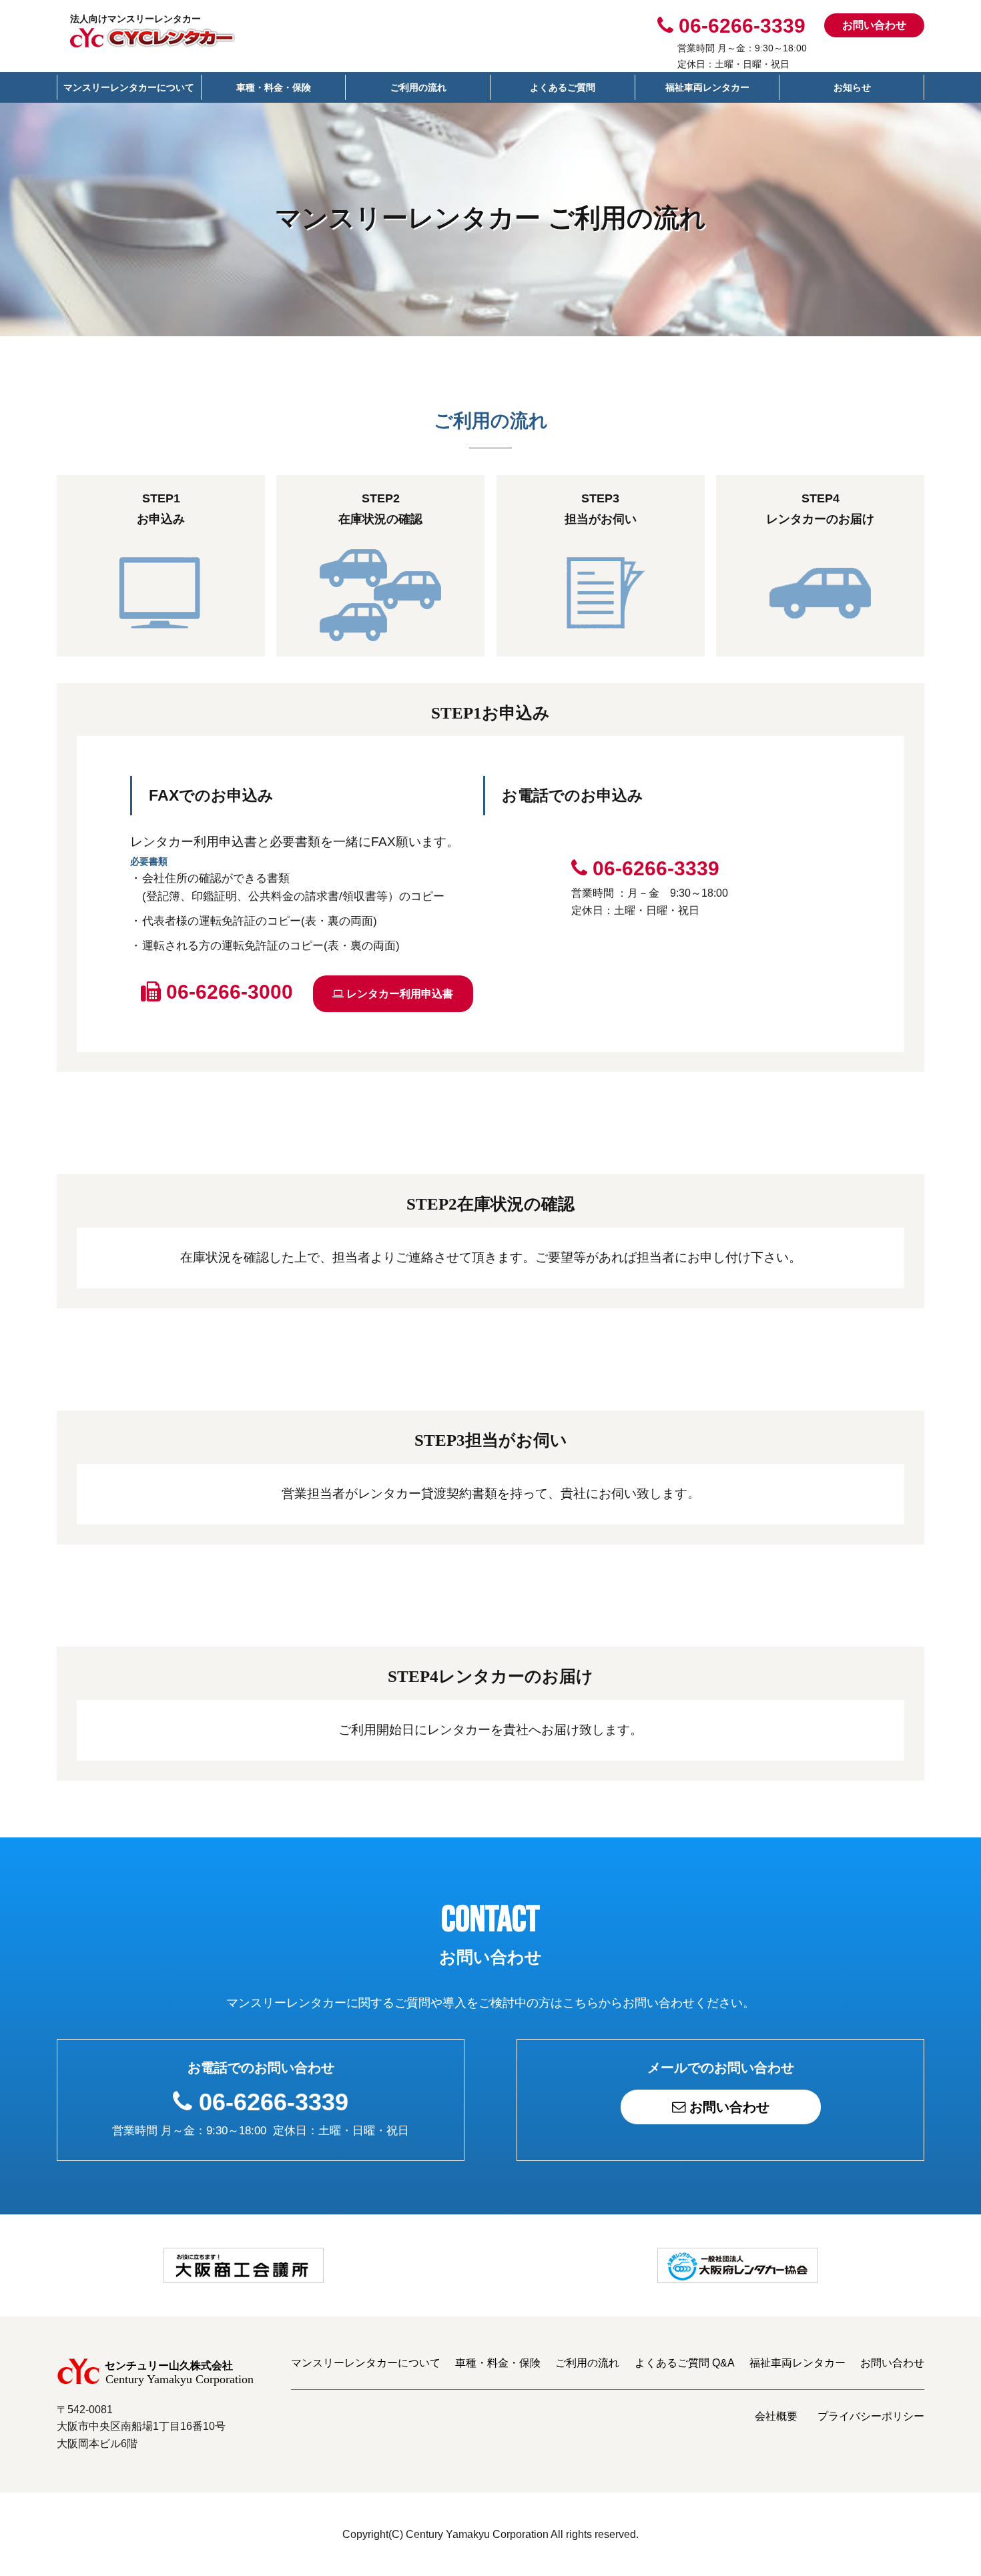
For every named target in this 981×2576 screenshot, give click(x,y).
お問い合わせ (874, 25)
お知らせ (852, 87)
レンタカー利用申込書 (398, 994)
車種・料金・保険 (274, 87)
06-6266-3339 (274, 2102)
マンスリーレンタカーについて (129, 87)
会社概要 (776, 2416)
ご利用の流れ (418, 87)
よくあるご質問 (563, 87)
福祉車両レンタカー (707, 87)
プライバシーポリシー (871, 2416)
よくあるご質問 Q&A (685, 2363)
